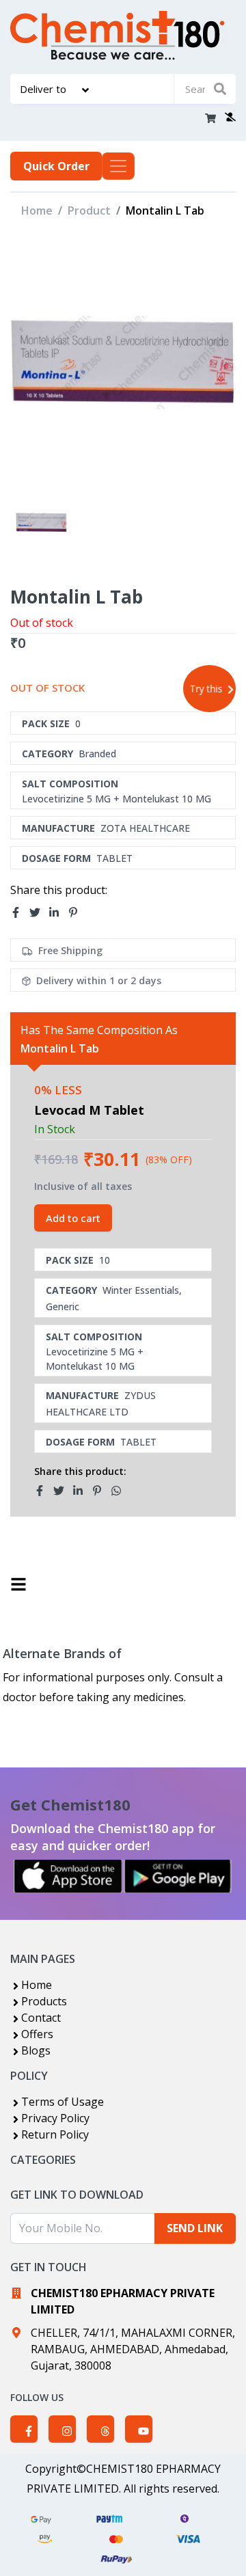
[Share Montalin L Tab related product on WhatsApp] (120, 1491)
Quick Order (56, 166)
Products (44, 2001)
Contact (41, 2018)
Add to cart (73, 1218)
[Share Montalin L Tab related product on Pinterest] (101, 1491)
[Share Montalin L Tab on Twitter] (39, 912)
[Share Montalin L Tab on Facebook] (20, 912)
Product (89, 211)
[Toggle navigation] (118, 166)
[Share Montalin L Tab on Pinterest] (77, 912)
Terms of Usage (63, 2102)
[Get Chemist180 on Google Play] (178, 1876)
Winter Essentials (141, 1290)
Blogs (36, 2050)
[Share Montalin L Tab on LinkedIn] (58, 912)
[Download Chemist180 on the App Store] (68, 1876)
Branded (97, 754)
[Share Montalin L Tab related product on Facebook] (44, 1491)
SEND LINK (195, 2228)
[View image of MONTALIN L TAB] (41, 523)
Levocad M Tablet (89, 1110)
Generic (63, 1306)
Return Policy (55, 2134)
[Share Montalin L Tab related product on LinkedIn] (82, 1491)
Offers (37, 2034)
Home (37, 211)
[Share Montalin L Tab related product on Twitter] (63, 1491)
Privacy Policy (55, 2118)
